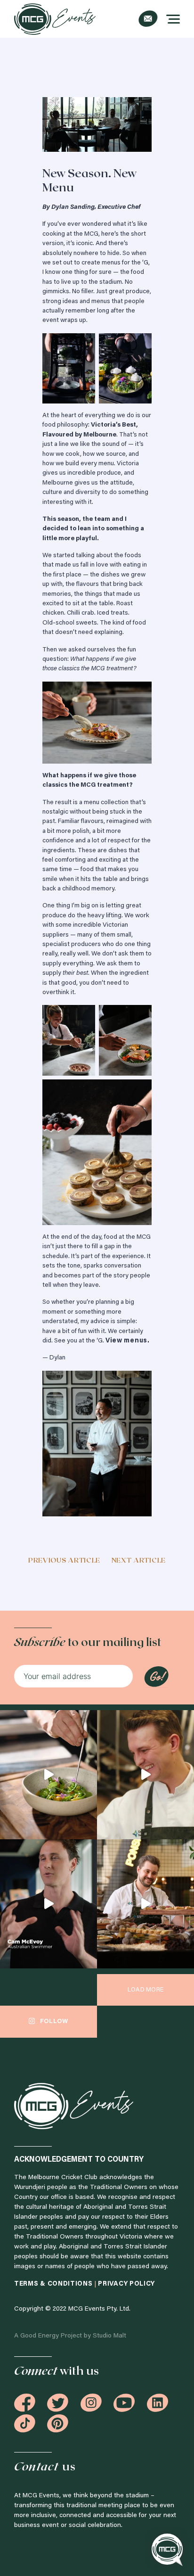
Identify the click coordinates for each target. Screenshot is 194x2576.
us (45, 2467)
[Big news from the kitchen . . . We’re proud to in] (145, 1904)
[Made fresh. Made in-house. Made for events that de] (48, 1775)
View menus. (128, 1341)
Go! (156, 1677)
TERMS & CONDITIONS (54, 2284)
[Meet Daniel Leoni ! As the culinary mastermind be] (145, 1775)
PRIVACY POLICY (126, 2284)
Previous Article (64, 1561)
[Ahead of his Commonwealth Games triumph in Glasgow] (48, 1904)
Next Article (139, 1561)
